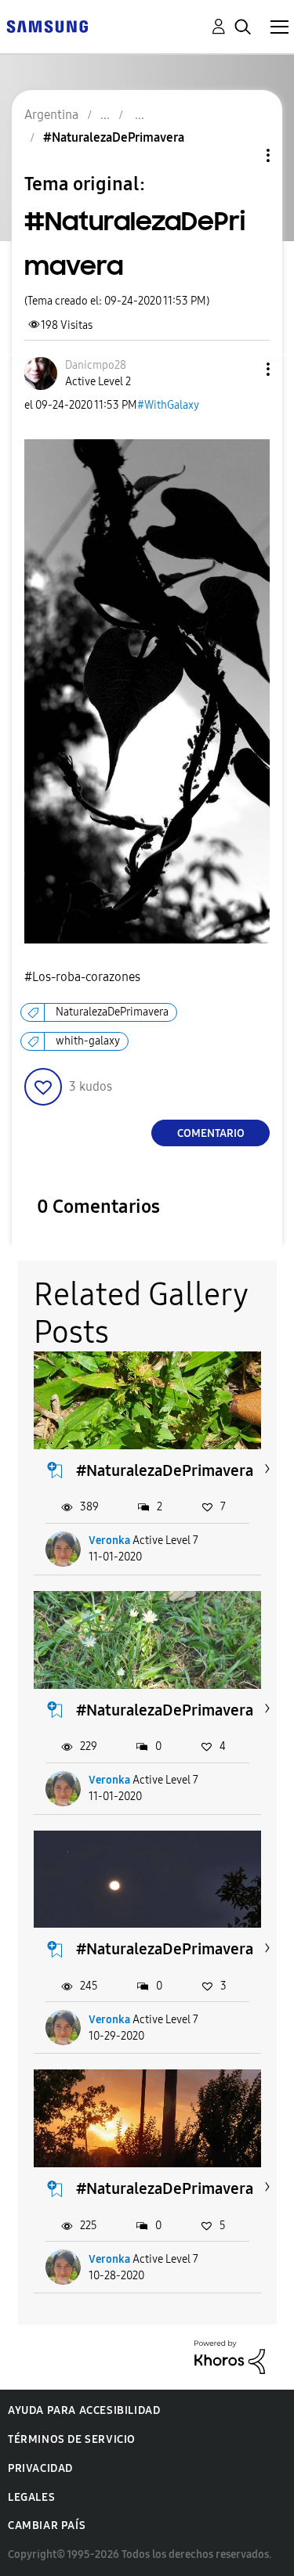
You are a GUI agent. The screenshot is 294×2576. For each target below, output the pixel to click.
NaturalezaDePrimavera (112, 1012)
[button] (242, 369)
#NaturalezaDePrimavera (165, 1470)
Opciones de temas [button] (241, 155)
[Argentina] (47, 25)
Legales (31, 2497)
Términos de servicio (72, 2439)
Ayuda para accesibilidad (84, 2410)
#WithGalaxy (168, 405)
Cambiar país (47, 2525)
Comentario (211, 1133)
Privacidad (40, 2468)
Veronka (109, 1541)
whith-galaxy (88, 1041)
